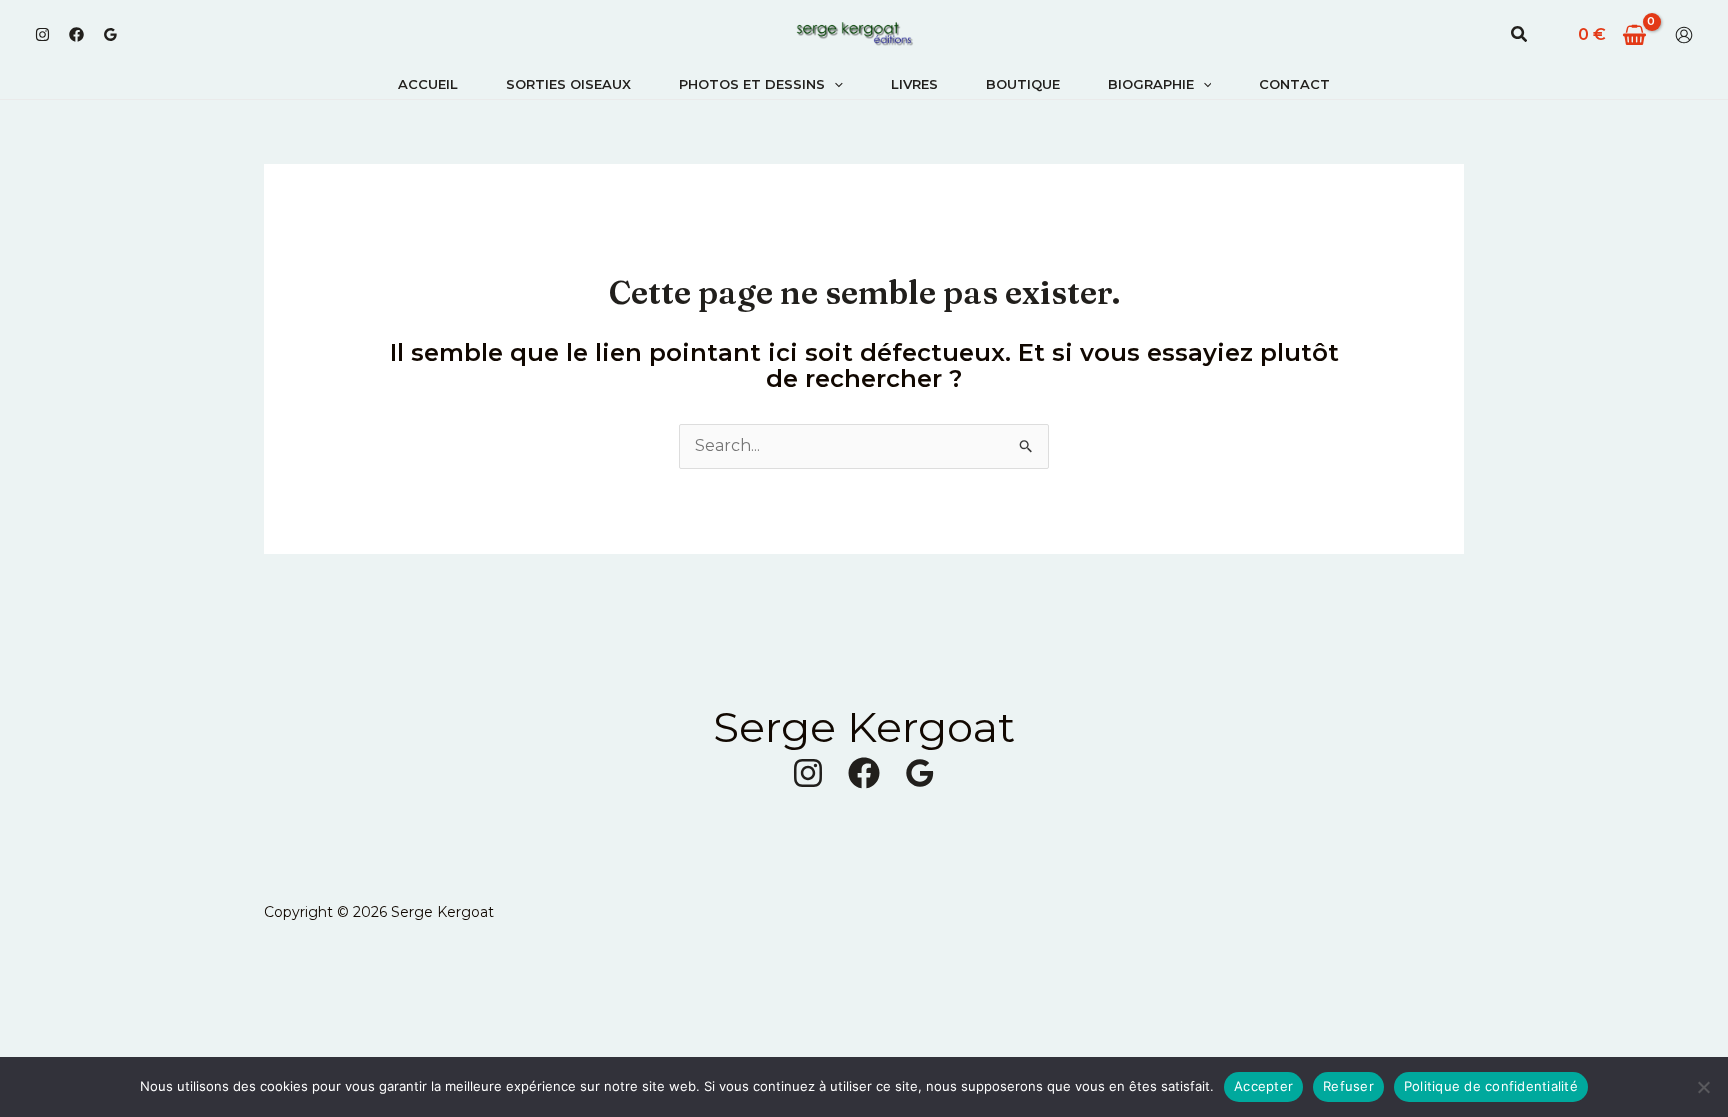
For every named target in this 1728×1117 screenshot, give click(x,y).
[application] (834, 84)
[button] (1520, 35)
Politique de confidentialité (1491, 1086)
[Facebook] (76, 34)
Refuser (1348, 1086)
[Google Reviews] (110, 34)
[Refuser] (1703, 1087)
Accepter (1263, 1086)
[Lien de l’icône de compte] (1684, 35)
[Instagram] (42, 34)
